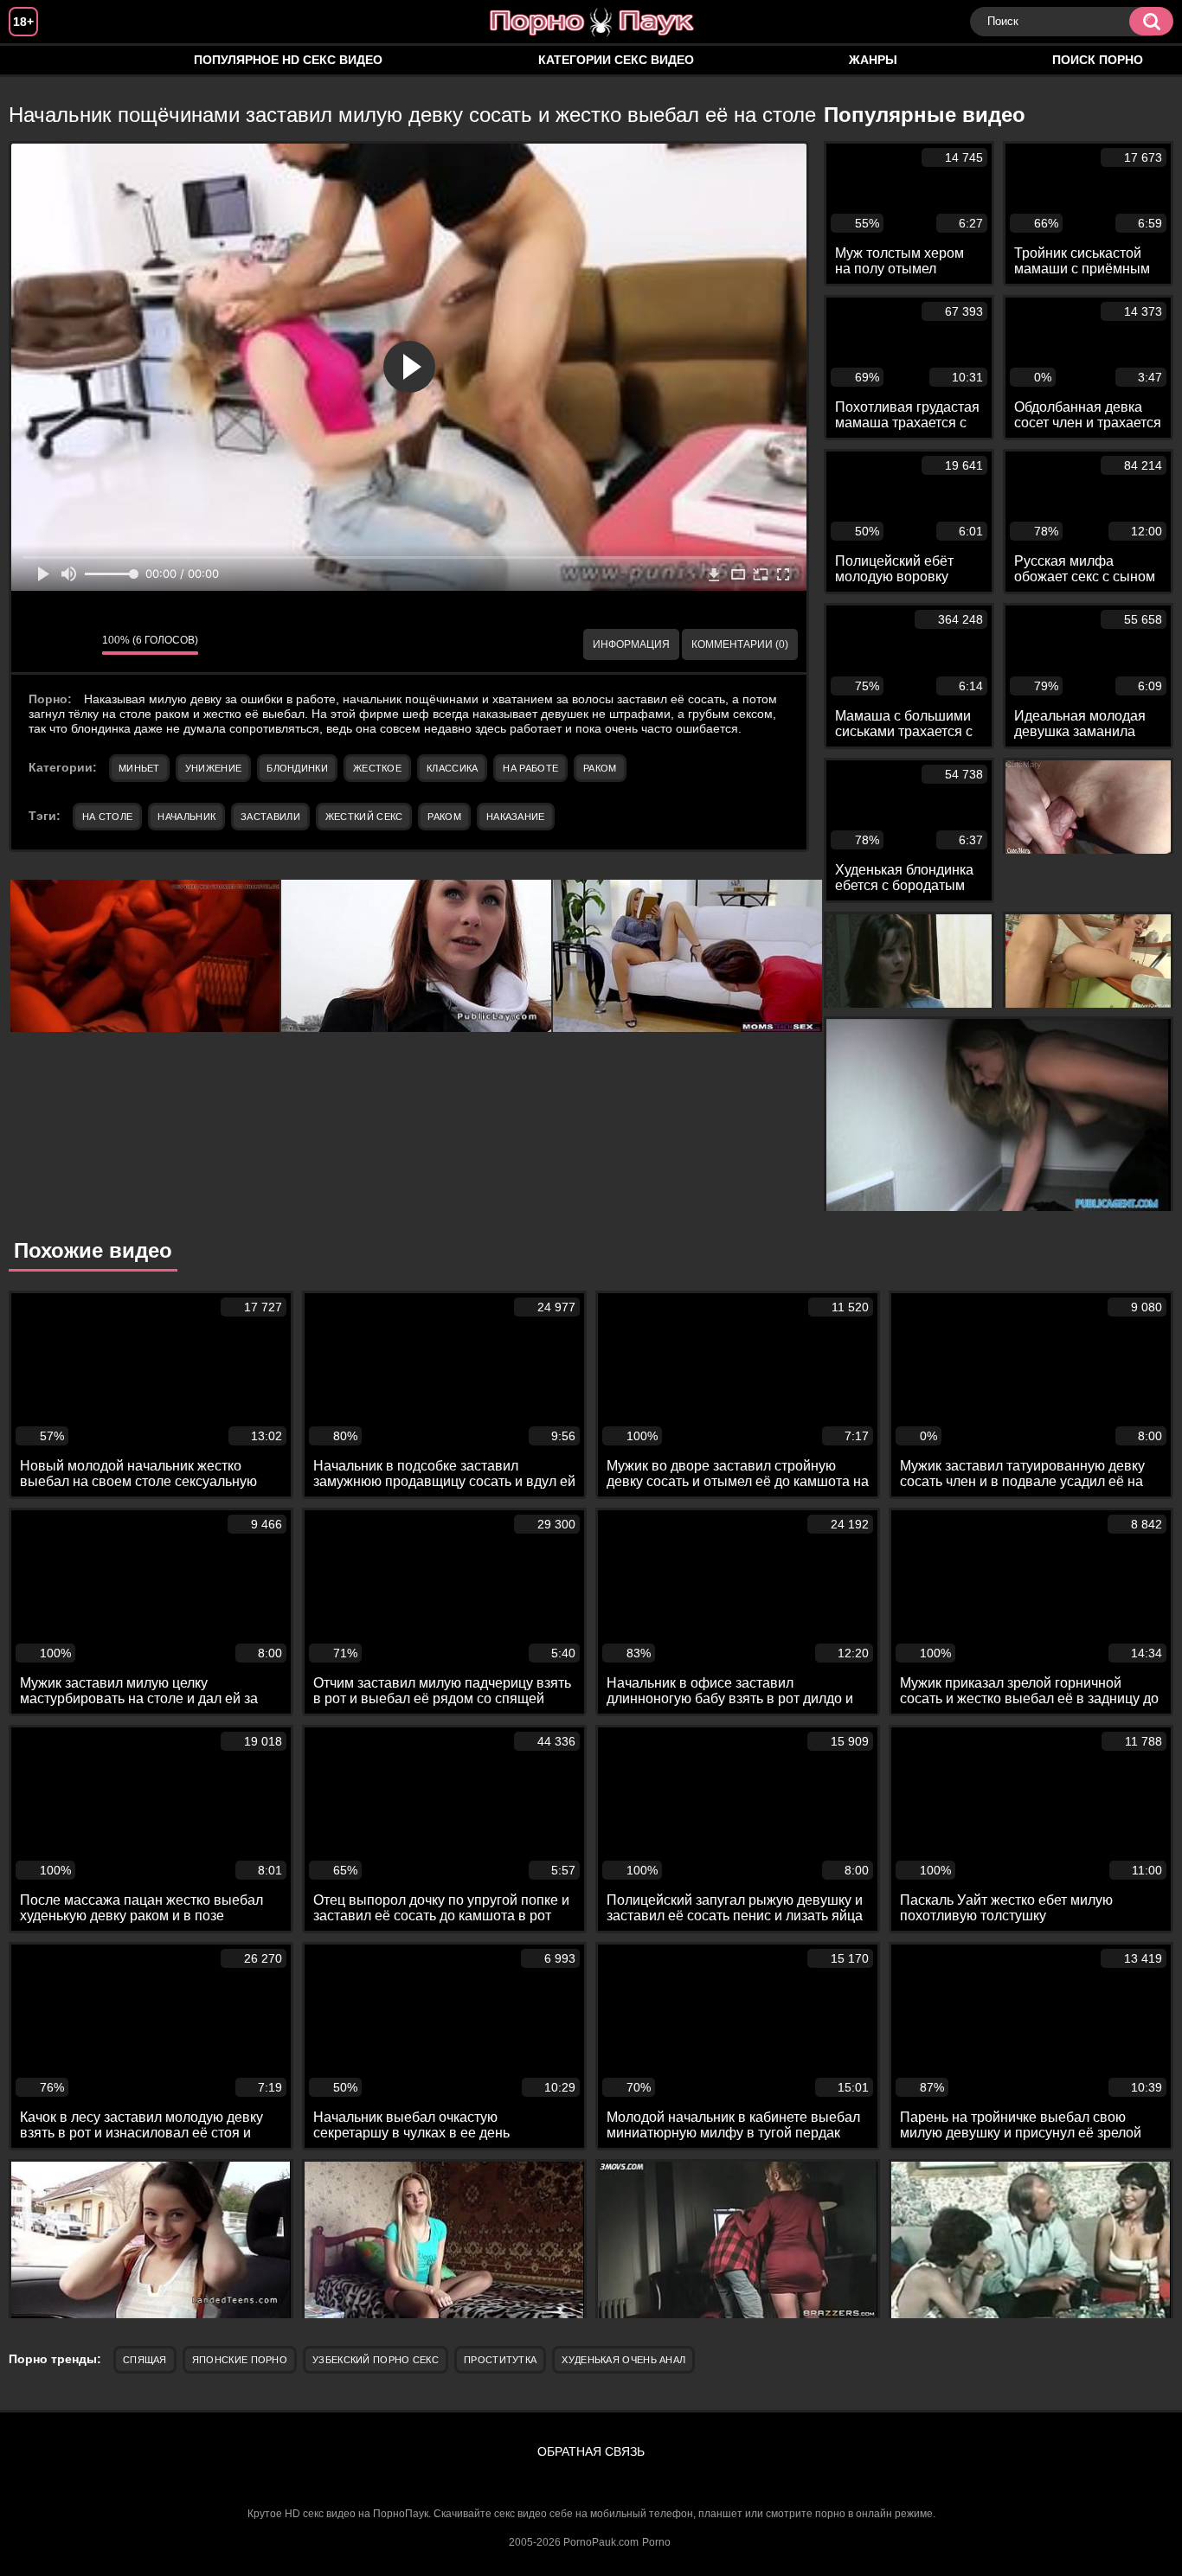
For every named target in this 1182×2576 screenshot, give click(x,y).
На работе (530, 768)
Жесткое (377, 768)
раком (444, 817)
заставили (270, 817)
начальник (186, 817)
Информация (631, 644)
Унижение (213, 768)
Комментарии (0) (740, 644)
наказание (516, 817)
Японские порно (240, 2360)
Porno (656, 2542)
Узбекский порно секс (376, 2360)
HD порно (39, 60)
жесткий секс (364, 817)
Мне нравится (37, 644)
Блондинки (297, 768)
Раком (600, 768)
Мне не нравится (76, 644)
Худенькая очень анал (623, 2360)
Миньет (139, 768)
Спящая (145, 2360)
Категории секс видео (616, 60)
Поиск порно (1098, 60)
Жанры (873, 60)
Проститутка (500, 2360)
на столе (107, 817)
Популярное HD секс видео (288, 60)
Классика (452, 768)
